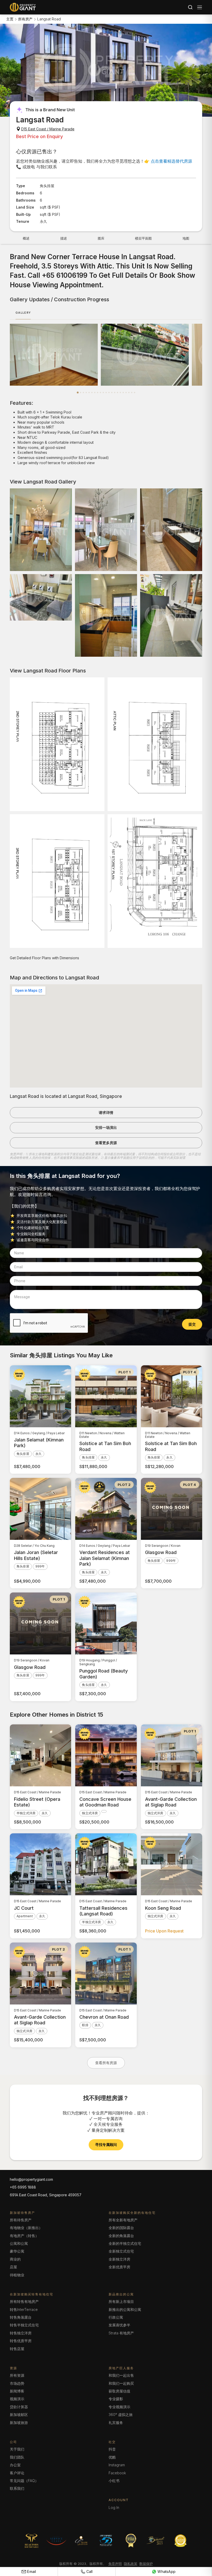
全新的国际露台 (121, 2228)
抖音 (112, 2449)
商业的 (15, 2259)
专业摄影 (116, 2399)
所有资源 (17, 2375)
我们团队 (17, 2457)
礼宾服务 (116, 2423)
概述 (26, 238)
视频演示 (17, 2399)
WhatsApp (166, 2571)
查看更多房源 (106, 1143)
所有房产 (25, 19)
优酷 (112, 2457)
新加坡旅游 (19, 2423)
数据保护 (146, 2564)
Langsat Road (49, 19)
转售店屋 (17, 2349)
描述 (64, 238)
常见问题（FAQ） (24, 2481)
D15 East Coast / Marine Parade (48, 129)
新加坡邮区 (19, 2415)
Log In (114, 2507)
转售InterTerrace (24, 2309)
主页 (10, 19)
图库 (101, 238)
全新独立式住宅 (121, 2251)
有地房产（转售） (24, 2236)
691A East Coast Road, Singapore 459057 (46, 2195)
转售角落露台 (21, 2317)
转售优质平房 (21, 2341)
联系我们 (17, 2488)
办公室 (15, 2465)
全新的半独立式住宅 (125, 2243)
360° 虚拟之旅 (121, 2415)
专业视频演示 (119, 2407)
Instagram (117, 2465)
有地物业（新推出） (26, 2228)
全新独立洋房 (119, 2259)
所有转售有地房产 (24, 2301)
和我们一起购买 (121, 2383)
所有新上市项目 (121, 2301)
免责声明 (115, 2564)
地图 (186, 238)
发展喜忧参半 (119, 2325)
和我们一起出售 (121, 2375)
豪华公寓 (17, 2251)
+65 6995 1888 (23, 2187)
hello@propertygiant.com (31, 2179)
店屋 (13, 2267)
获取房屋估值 (119, 2391)
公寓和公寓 (19, 2243)
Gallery (23, 313)
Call (90, 2571)
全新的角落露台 (121, 2236)
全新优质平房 (119, 2267)
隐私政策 (131, 2564)
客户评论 (17, 2473)
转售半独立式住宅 (24, 2325)
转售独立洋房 (21, 2333)
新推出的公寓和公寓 (125, 2309)
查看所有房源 (106, 2063)
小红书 (114, 2481)
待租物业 (17, 2275)
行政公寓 (116, 2317)
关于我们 (17, 2449)
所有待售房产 (21, 2220)
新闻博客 (17, 2391)
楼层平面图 (143, 238)
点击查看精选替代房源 (171, 161)
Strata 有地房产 (121, 2333)
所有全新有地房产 (123, 2220)
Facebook (117, 2473)
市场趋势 (17, 2383)
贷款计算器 (19, 2407)
